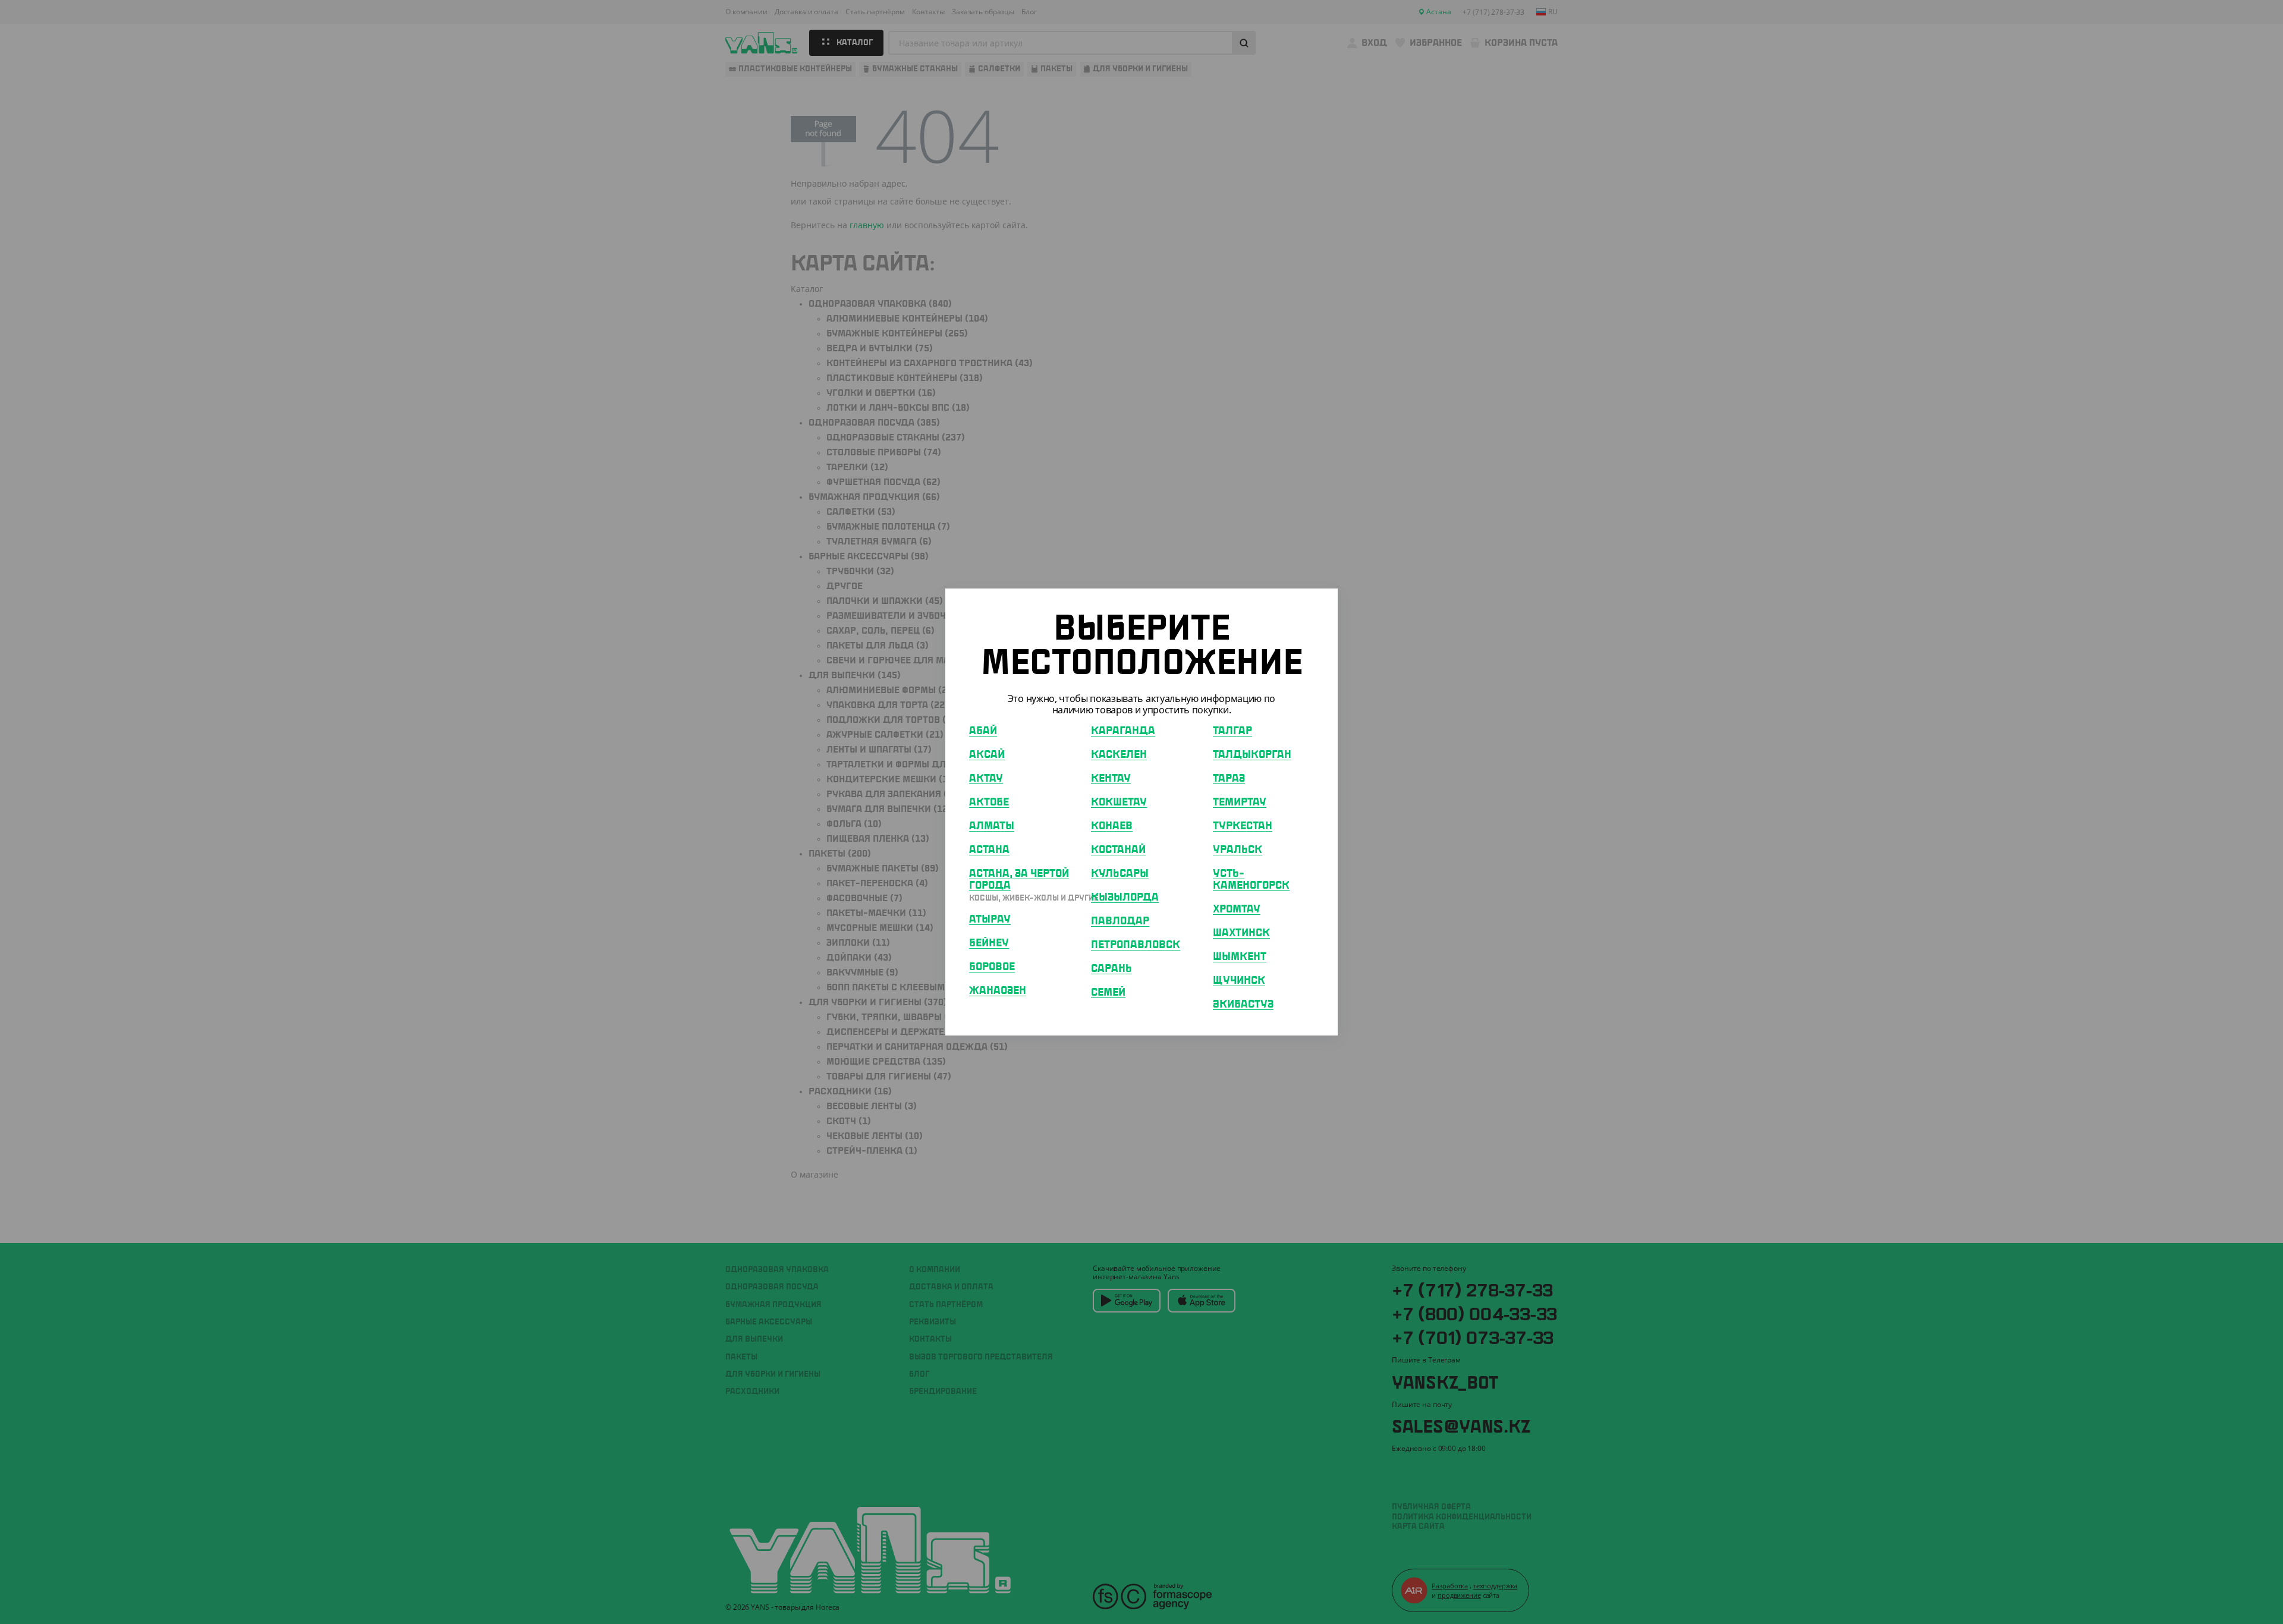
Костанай (1118, 850)
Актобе (989, 802)
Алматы (992, 826)
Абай (983, 731)
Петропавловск (1136, 945)
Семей (1108, 993)
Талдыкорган (1252, 755)
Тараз (1229, 779)
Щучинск (1239, 981)
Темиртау (1240, 802)
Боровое (992, 967)
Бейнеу (989, 943)
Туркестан (1243, 826)
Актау (986, 779)
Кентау (1111, 779)
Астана (989, 850)
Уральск (1238, 850)
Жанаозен (998, 991)
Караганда (1123, 731)
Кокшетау (1119, 802)
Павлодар (1120, 921)
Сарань (1111, 969)
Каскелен (1119, 755)
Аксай (987, 755)
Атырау (990, 920)
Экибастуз (1243, 1005)
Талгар (1232, 731)
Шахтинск (1241, 933)
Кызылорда (1125, 898)
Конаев (1112, 826)
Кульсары (1120, 874)
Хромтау (1237, 909)
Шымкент (1240, 957)
